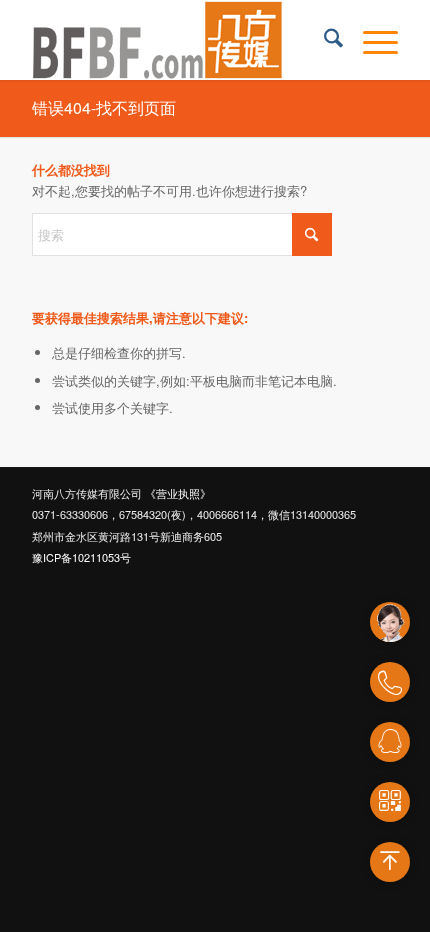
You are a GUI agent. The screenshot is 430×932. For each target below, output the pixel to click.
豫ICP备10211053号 (81, 557)
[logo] (178, 40)
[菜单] (370, 40)
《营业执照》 (178, 493)
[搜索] (323, 40)
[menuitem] (323, 40)
